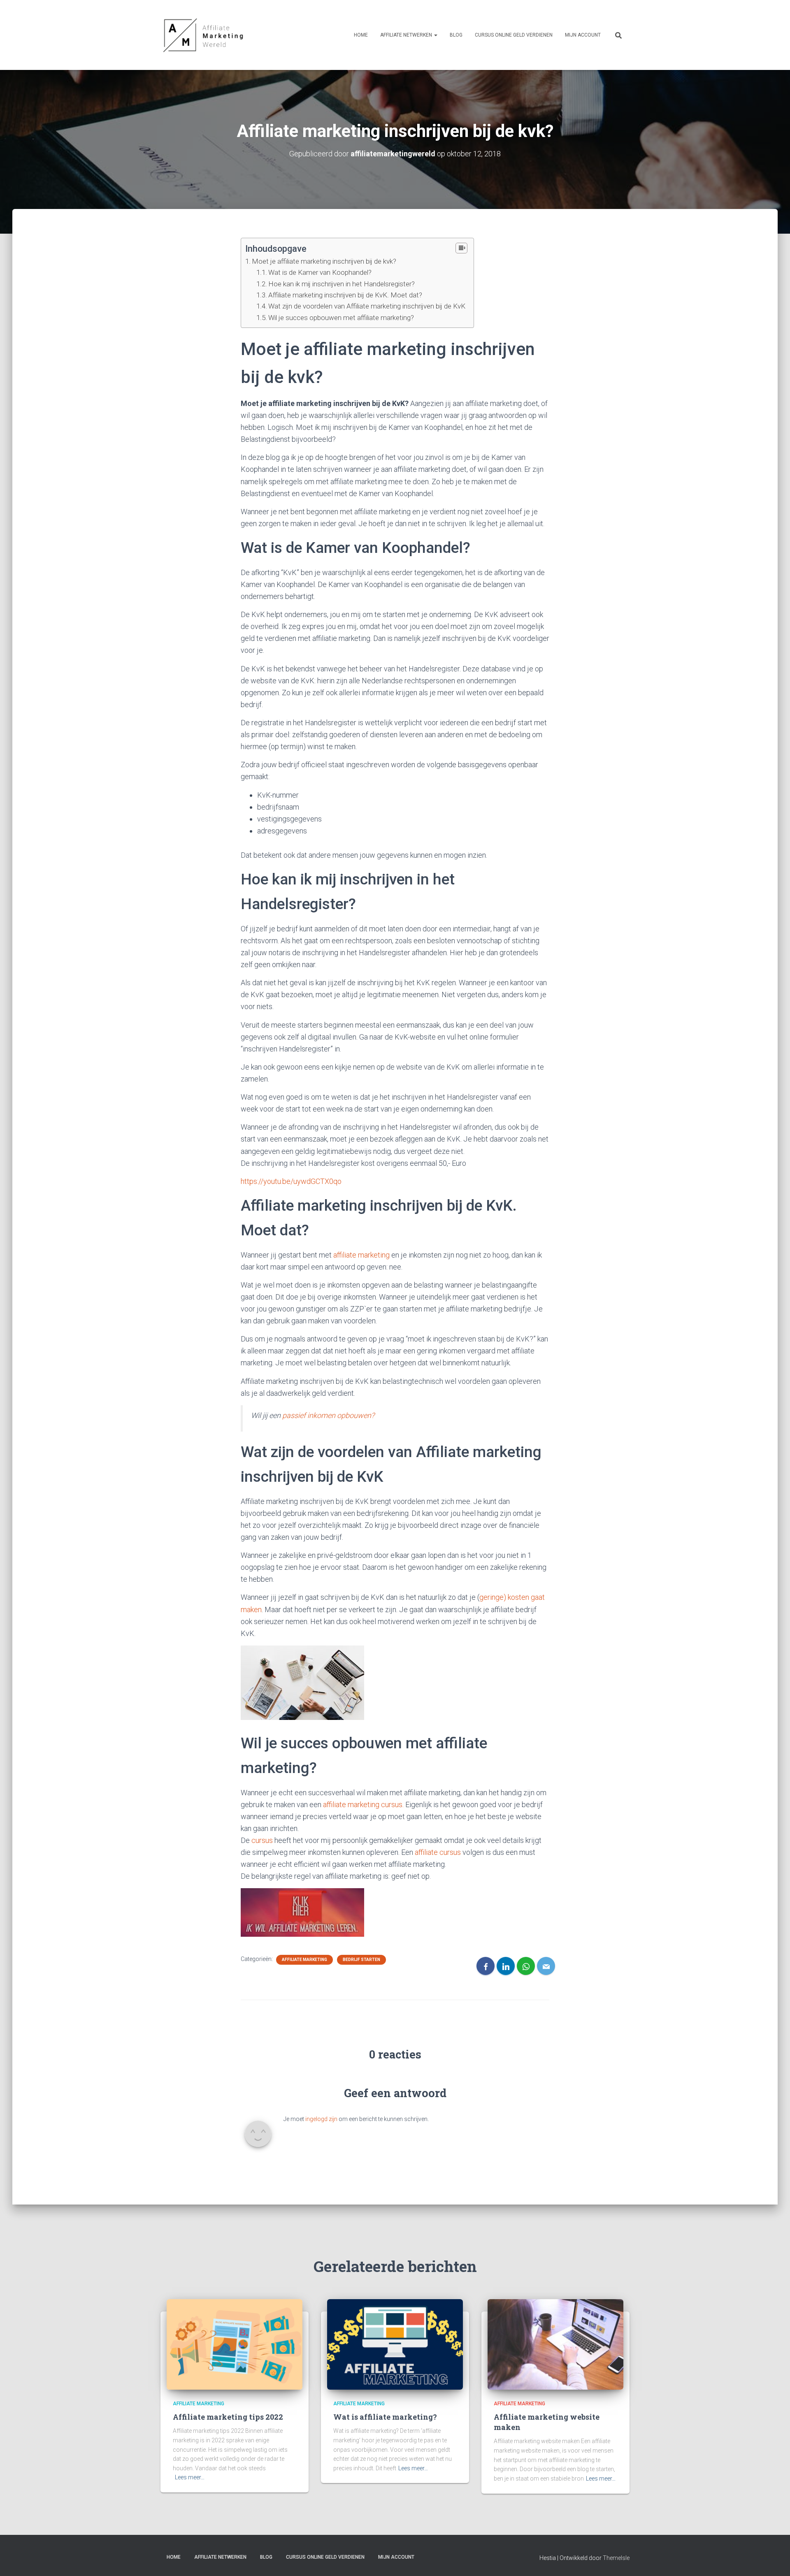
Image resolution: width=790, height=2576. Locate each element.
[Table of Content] (461, 248)
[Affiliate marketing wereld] (204, 35)
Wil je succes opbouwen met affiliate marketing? (341, 318)
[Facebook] (486, 1966)
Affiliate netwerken (407, 35)
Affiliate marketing (304, 1960)
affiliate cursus (438, 1852)
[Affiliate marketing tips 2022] (235, 2344)
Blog (456, 35)
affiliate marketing (361, 1255)
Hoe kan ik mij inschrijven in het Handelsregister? (342, 284)
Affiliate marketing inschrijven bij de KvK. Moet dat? (345, 295)
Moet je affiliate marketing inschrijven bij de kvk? (324, 261)
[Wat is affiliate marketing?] (395, 2344)
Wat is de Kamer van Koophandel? (320, 272)
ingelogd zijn (321, 2119)
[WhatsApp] (526, 1966)
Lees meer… (190, 2477)
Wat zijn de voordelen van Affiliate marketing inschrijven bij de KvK (367, 306)
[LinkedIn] (506, 1966)
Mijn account (583, 35)
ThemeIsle (616, 2558)
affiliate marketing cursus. (363, 1804)
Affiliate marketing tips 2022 (228, 2417)
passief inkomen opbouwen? (328, 1415)
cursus (262, 1840)
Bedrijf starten (361, 1960)
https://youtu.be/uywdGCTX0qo (291, 1181)
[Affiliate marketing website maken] (555, 2344)
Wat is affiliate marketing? (385, 2417)
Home (361, 35)
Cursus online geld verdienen (514, 35)
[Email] (546, 1966)
